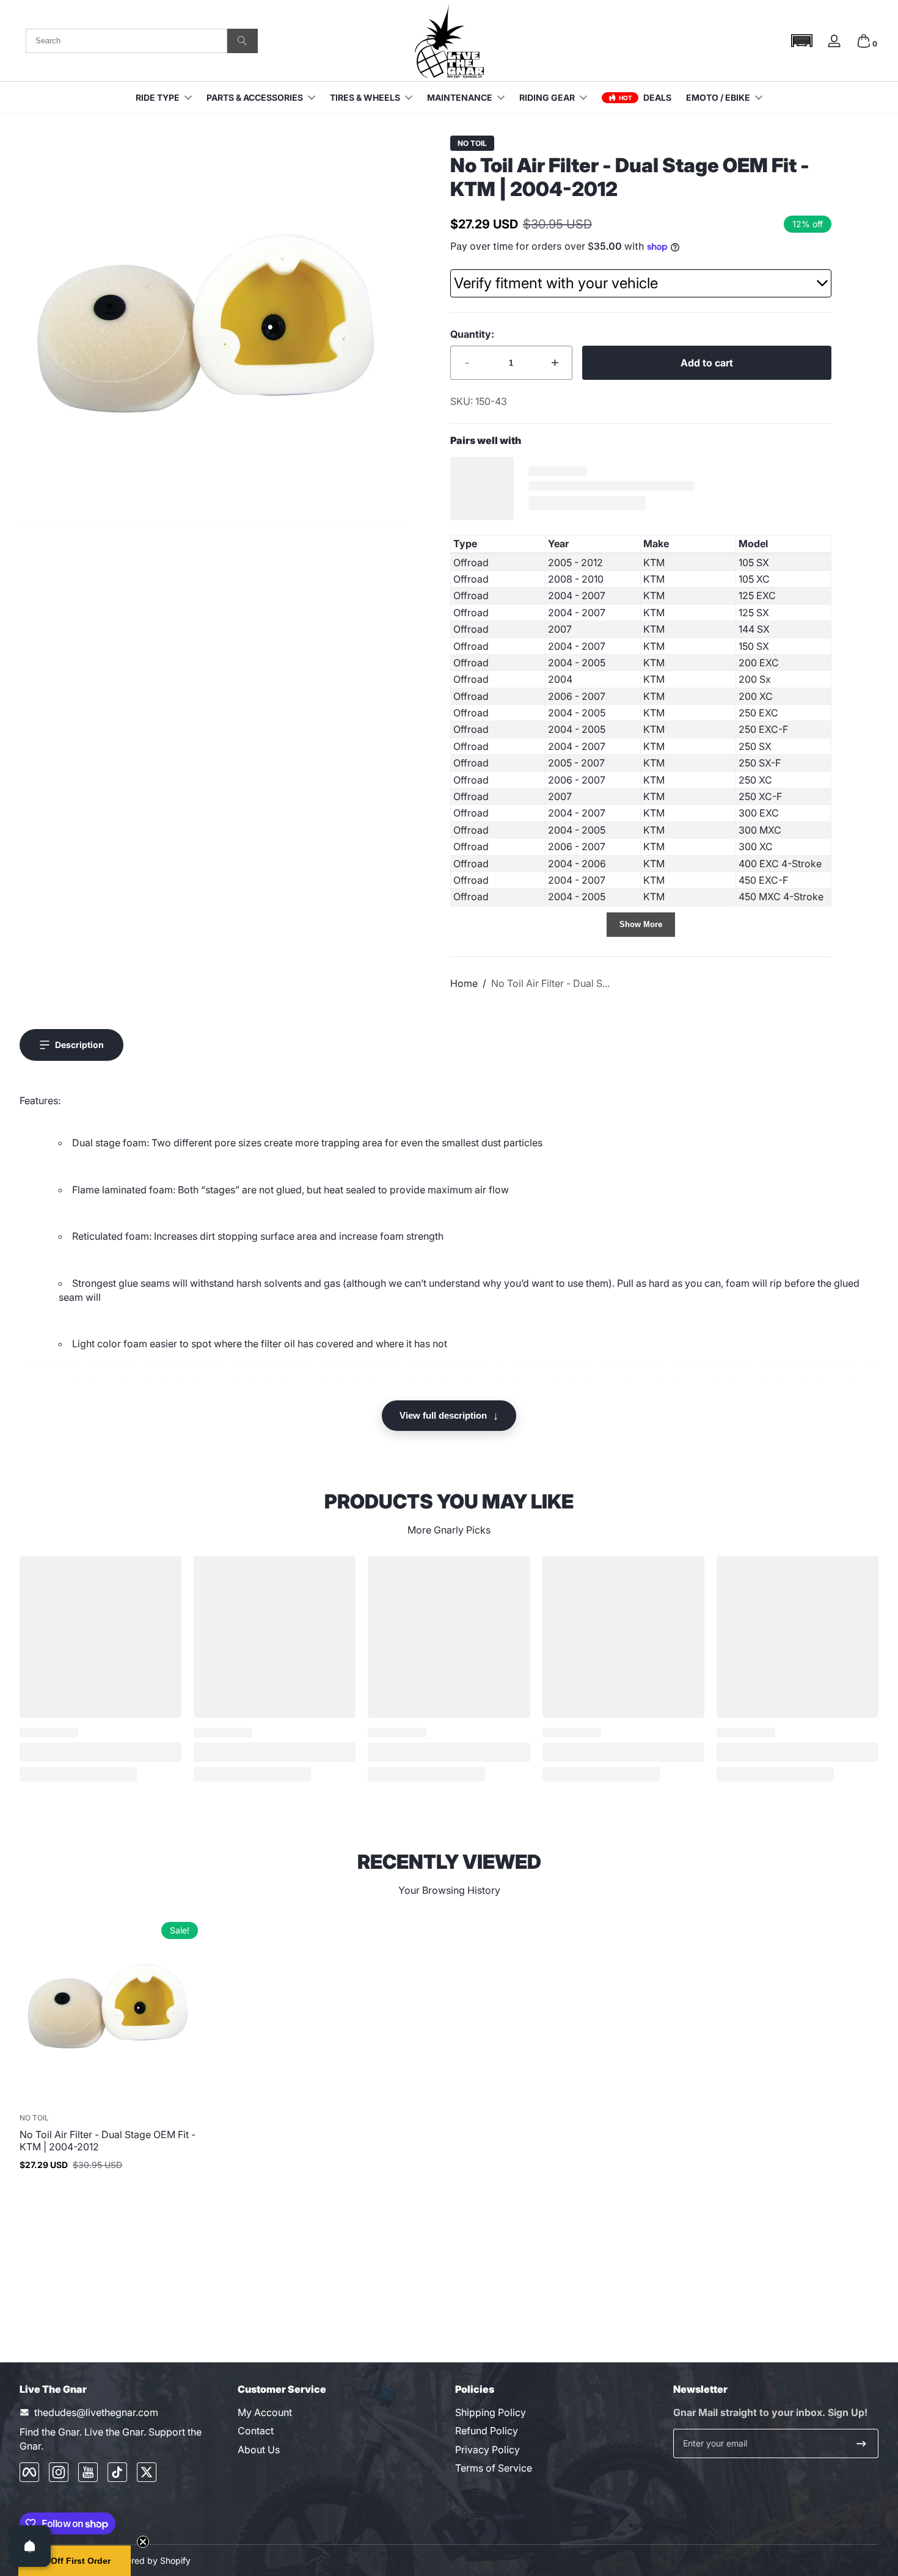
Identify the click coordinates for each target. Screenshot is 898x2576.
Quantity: (472, 334)
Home (464, 983)
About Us (259, 2450)
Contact (256, 2431)
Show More (641, 924)
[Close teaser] (143, 2542)
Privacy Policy (487, 2450)
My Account (265, 2412)
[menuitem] (341, 2412)
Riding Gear (547, 97)
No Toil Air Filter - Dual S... (550, 983)
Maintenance (460, 97)
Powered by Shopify (150, 2560)
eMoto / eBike (718, 97)
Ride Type (158, 97)
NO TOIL (472, 144)
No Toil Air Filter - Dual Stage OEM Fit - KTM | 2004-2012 (108, 2141)
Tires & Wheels (365, 97)
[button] (801, 41)
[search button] (243, 41)
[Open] (30, 2546)
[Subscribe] (861, 2443)
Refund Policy (487, 2431)
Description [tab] (79, 1045)
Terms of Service (494, 2468)
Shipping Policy (491, 2412)
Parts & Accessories (255, 97)
